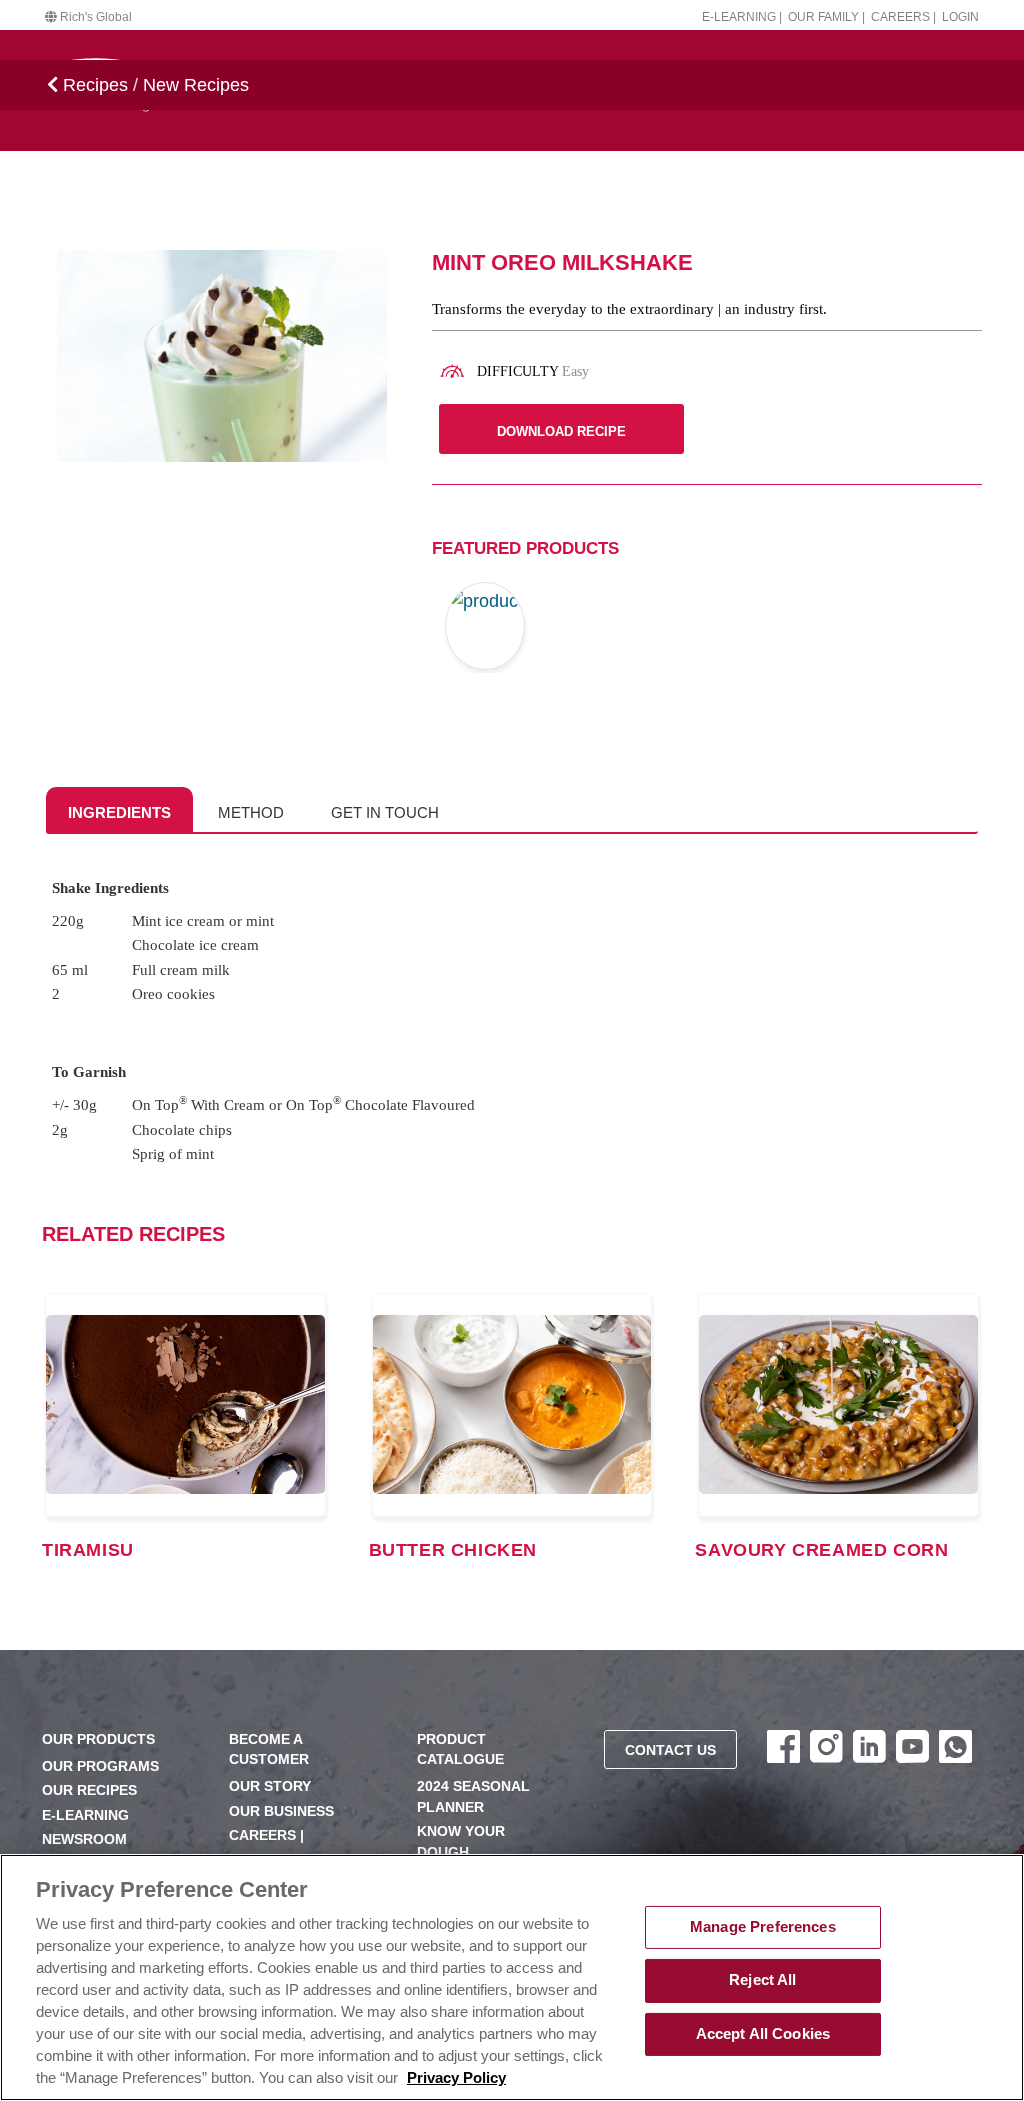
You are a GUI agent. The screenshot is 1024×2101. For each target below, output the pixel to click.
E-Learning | (742, 17)
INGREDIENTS (119, 812)
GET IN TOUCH (385, 812)
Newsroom (84, 1839)
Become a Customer (269, 1749)
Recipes (93, 85)
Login (960, 17)
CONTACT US (670, 1750)
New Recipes (196, 85)
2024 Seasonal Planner (473, 1796)
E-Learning (85, 1815)
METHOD (251, 812)
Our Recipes (89, 1790)
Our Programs (100, 1766)
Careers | (903, 17)
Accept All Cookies (763, 2034)
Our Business (281, 1811)
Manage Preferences (763, 1927)
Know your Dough (461, 1841)
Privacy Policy (456, 2078)
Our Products (98, 1739)
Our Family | (826, 17)
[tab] (119, 810)
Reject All (762, 1980)
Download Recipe (561, 431)
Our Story (270, 1786)
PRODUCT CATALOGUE (460, 1749)
